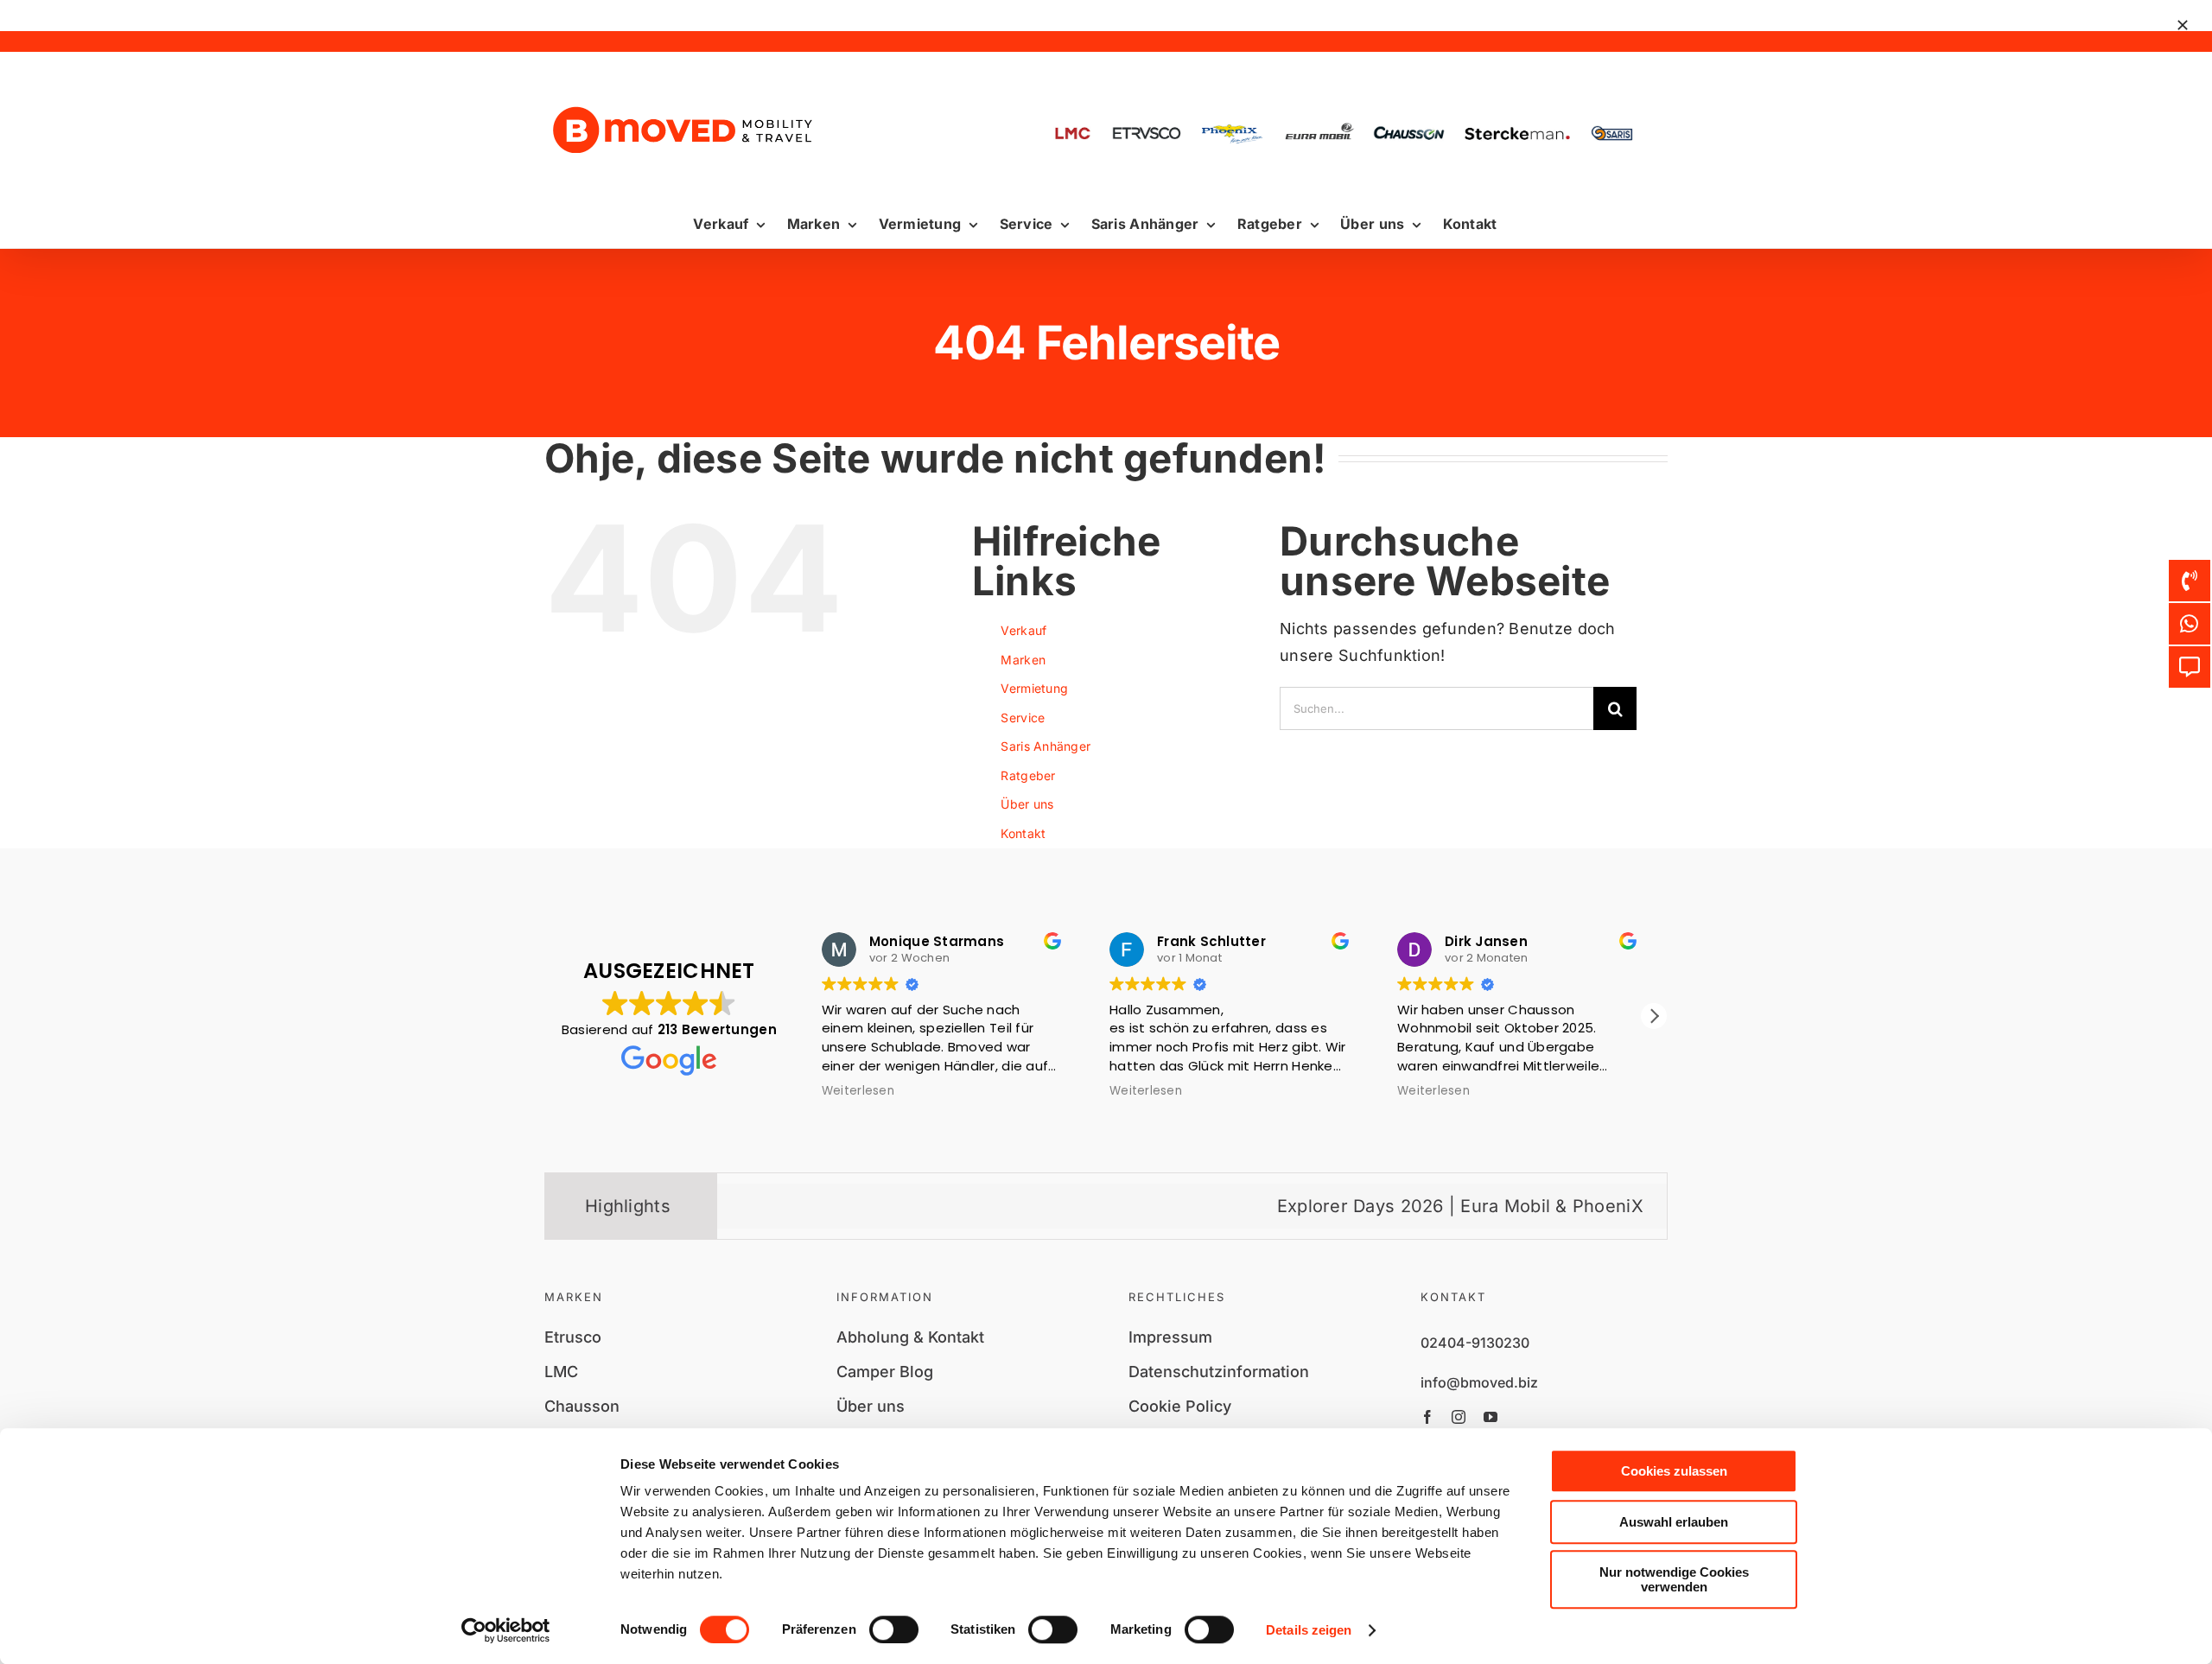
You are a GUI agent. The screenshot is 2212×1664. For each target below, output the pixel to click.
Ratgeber (1028, 775)
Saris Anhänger (1046, 746)
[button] (1654, 1016)
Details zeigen (1309, 1630)
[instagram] (1459, 1417)
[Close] (2183, 25)
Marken (1023, 660)
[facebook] (1427, 1417)
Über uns (1027, 804)
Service (1023, 718)
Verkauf (1023, 630)
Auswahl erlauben (1674, 1522)
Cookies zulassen (1674, 1471)
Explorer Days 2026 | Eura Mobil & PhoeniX (1366, 1206)
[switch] (894, 1629)
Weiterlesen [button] (858, 1091)
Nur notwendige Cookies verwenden (1674, 1579)
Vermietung (1034, 688)
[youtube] (1491, 1417)
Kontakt (1023, 833)
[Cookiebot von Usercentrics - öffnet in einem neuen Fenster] (506, 1630)
